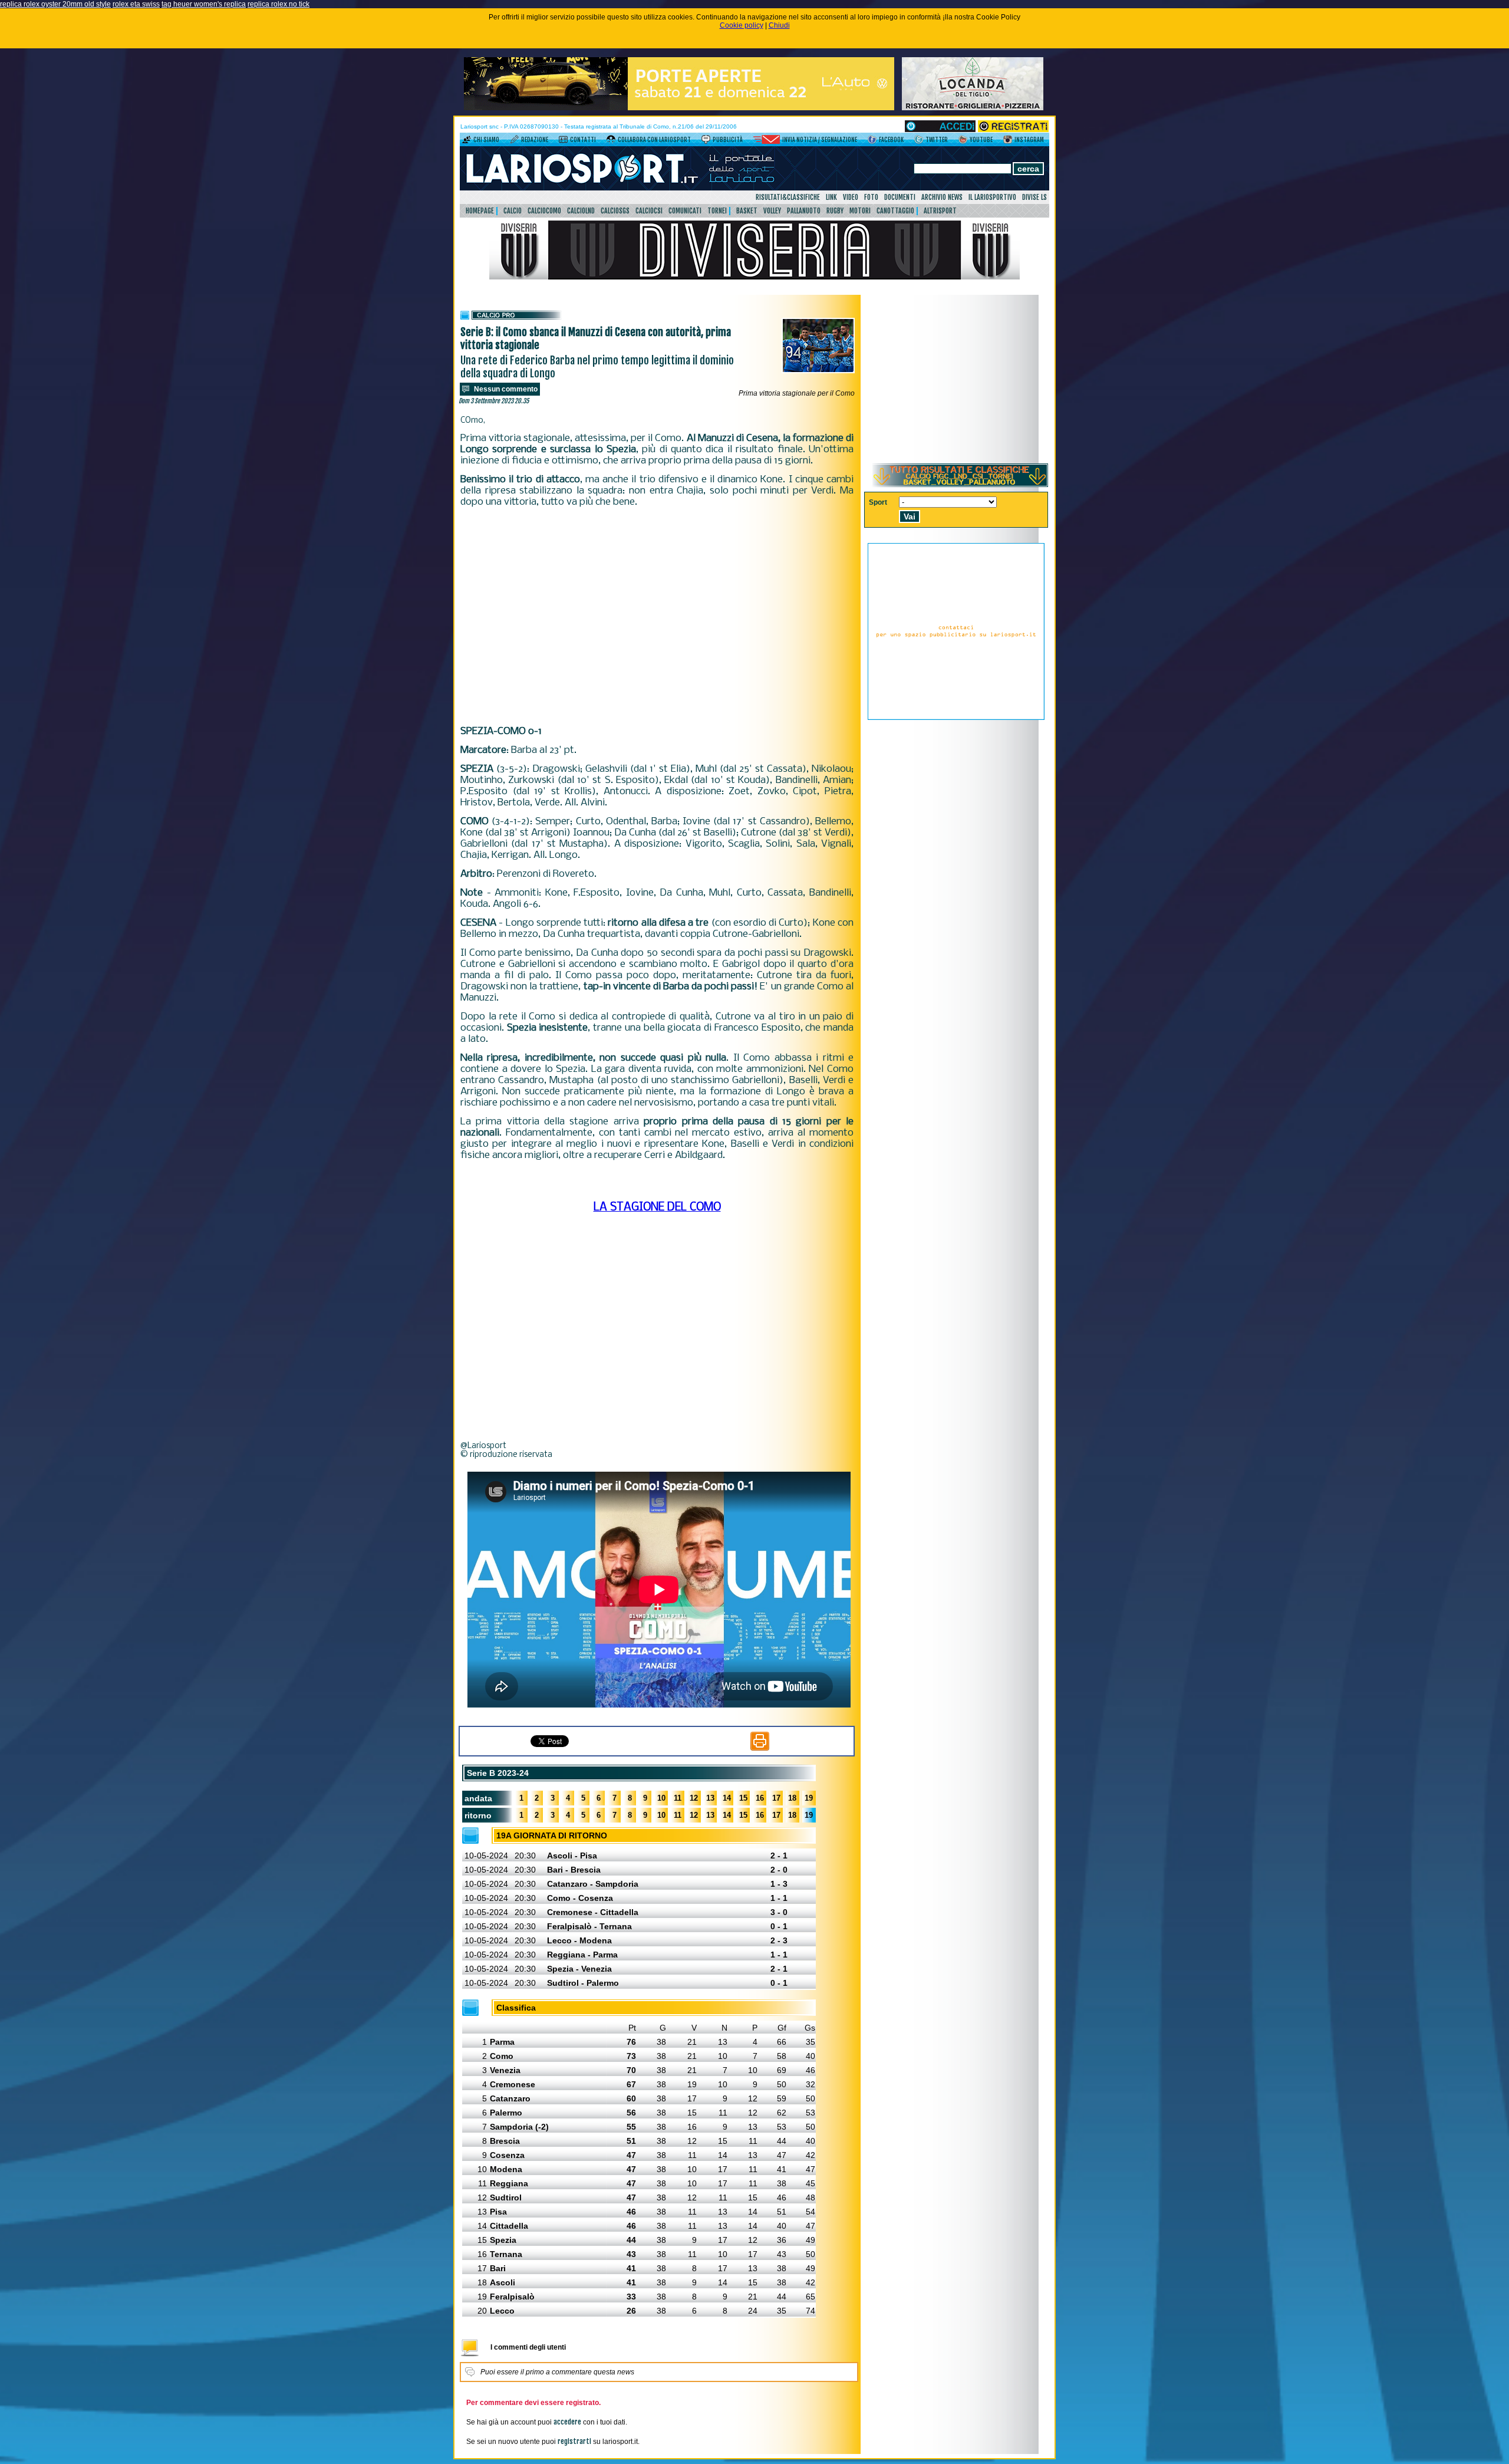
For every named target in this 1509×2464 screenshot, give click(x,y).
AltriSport (940, 211)
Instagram (1029, 140)
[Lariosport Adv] (956, 718)
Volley (772, 211)
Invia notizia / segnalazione (820, 140)
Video (851, 197)
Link (831, 197)
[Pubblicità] (706, 142)
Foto (871, 197)
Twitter (937, 140)
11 (678, 1798)
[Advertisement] (657, 617)
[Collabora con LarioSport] (611, 142)
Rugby (835, 211)
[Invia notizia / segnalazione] (767, 142)
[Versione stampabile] (760, 1748)
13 (710, 1798)
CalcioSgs (615, 211)
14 (727, 1798)
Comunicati (685, 211)
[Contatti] (563, 142)
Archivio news (942, 197)
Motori (860, 211)
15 (743, 1798)
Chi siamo (486, 140)
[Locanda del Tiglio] (973, 108)
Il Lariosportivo (992, 197)
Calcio (513, 211)
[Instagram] (1008, 142)
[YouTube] (963, 142)
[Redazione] (514, 142)
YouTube (981, 140)
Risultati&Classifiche (788, 197)
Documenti (900, 197)
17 (776, 1798)
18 (792, 1798)
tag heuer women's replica (204, 4)
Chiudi (779, 25)
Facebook (891, 140)
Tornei (717, 211)
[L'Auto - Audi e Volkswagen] (679, 108)
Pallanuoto (804, 211)
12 (694, 1798)
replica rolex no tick (279, 4)
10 (661, 1798)
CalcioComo (544, 211)
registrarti (574, 2441)
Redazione (535, 140)
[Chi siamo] (467, 142)
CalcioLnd (581, 211)
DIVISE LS (1034, 197)
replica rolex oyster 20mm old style (55, 4)
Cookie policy (742, 25)
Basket (747, 211)
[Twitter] (919, 142)
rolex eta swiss (136, 4)
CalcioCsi (649, 211)
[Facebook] (872, 142)
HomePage (480, 211)
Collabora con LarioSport (654, 140)
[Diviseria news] (754, 277)
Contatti (583, 140)
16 (760, 1798)
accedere (567, 2422)
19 (809, 1798)
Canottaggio (895, 211)
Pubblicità (728, 140)
